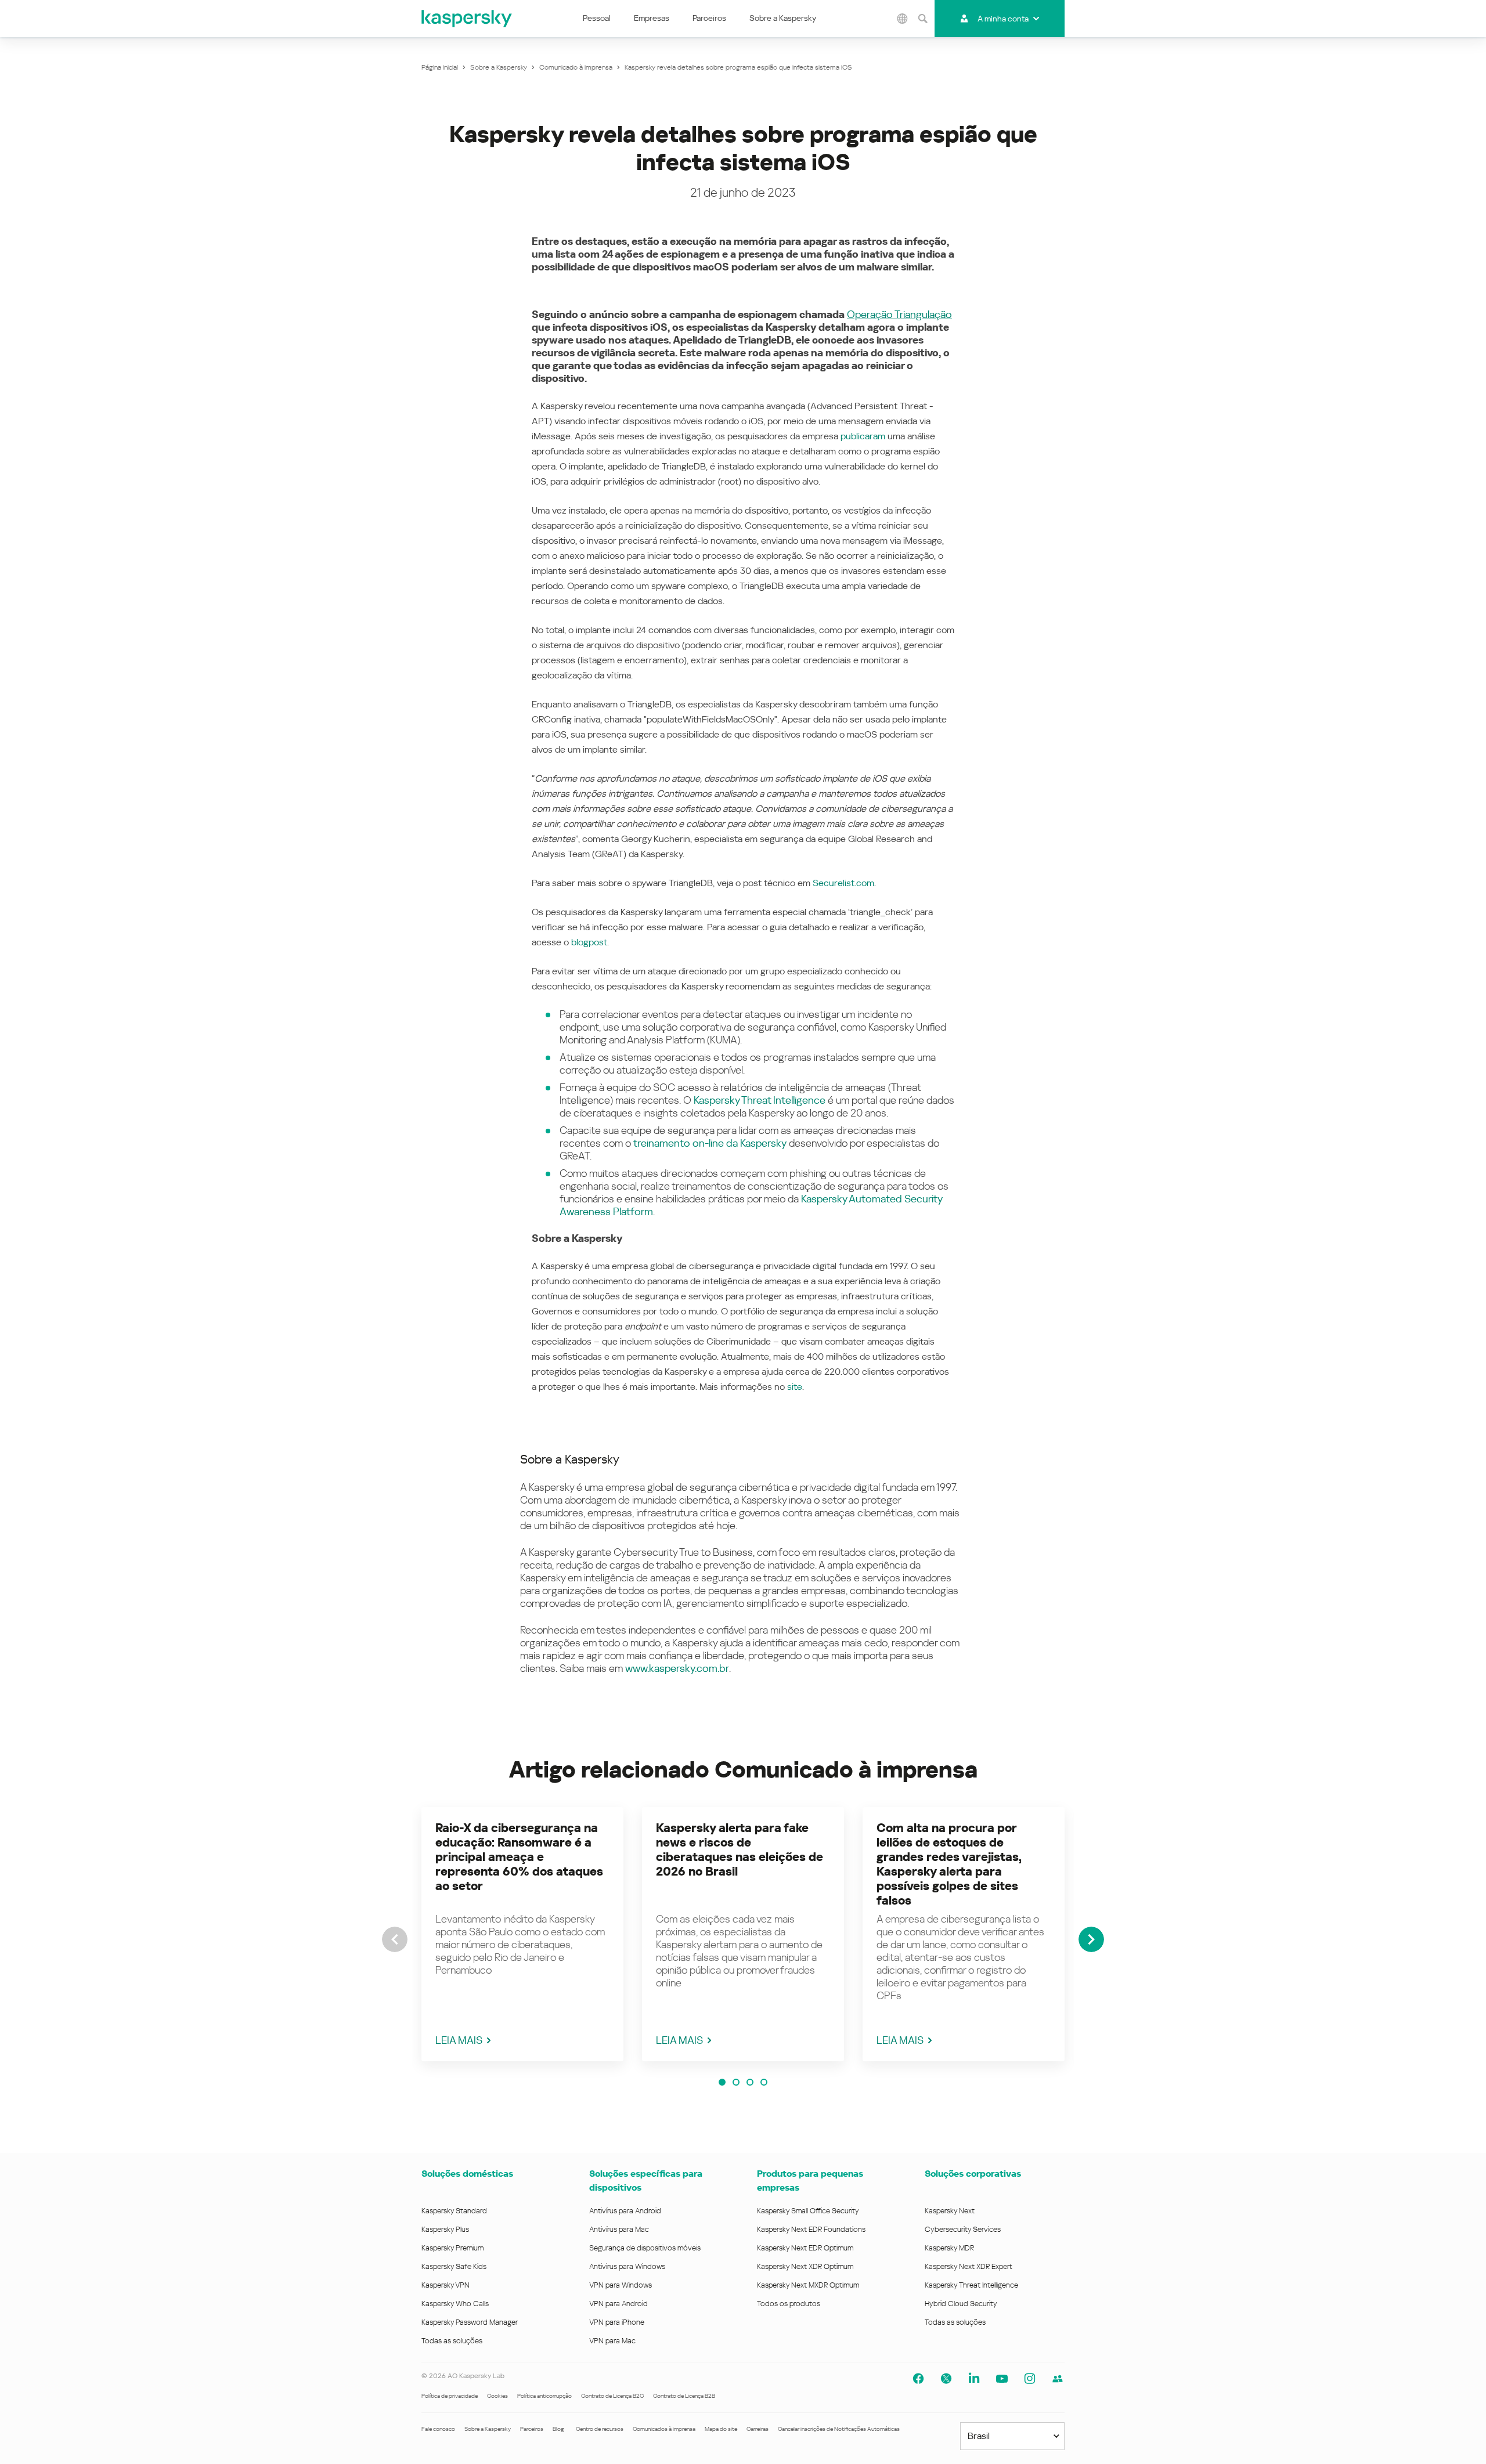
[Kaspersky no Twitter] (946, 2379)
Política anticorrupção (544, 2396)
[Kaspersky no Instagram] (1030, 2379)
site (795, 1387)
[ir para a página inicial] (467, 19)
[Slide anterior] (395, 1939)
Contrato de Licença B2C (612, 2396)
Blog (558, 2429)
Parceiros (709, 18)
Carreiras (758, 2429)
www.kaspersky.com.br (677, 1668)
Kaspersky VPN (446, 2285)
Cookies (497, 2396)
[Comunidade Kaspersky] (1058, 2379)
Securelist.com (843, 883)
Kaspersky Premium (452, 2248)
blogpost (589, 942)
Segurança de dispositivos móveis (645, 2248)
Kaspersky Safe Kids (454, 2266)
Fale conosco (438, 2429)
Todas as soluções (452, 2341)
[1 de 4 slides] (722, 2082)
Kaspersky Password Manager (470, 2322)
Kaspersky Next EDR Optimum (805, 2248)
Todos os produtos (789, 2304)
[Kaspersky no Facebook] (918, 2379)
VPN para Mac (612, 2341)
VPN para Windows (621, 2285)
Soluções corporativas (973, 2174)
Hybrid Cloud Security (961, 2304)
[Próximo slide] (1091, 1939)
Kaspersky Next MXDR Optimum (808, 2285)
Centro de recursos (600, 2429)
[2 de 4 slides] (736, 2082)
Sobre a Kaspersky (783, 18)
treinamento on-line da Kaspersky (710, 1143)
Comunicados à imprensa (664, 2429)
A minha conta (1003, 19)
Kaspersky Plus (445, 2229)
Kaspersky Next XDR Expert (969, 2266)
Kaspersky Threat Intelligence (760, 1100)
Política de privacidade (450, 2396)
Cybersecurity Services (963, 2229)
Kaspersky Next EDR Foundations (811, 2229)
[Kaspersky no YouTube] (1002, 2379)
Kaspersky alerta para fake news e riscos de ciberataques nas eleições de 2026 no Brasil (740, 1850)
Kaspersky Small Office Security (808, 2211)
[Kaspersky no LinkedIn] (974, 2379)
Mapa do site (721, 2429)
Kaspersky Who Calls (455, 2304)
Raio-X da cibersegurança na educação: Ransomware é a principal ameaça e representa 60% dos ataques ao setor (519, 1857)
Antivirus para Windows (627, 2266)
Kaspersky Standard (454, 2211)
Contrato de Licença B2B (684, 2396)
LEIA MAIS (459, 2040)
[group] (522, 1934)
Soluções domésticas (467, 2174)
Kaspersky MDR (949, 2248)
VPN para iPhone (617, 2322)
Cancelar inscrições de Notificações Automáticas (839, 2429)
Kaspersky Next (950, 2211)
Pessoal (597, 18)
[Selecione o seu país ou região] (903, 19)
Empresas (652, 18)
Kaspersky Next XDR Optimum (805, 2266)
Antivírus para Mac (619, 2229)
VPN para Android (618, 2304)
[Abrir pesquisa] (923, 19)
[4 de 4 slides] (764, 2082)
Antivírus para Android (625, 2211)
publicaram (863, 436)
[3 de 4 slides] (750, 2082)
